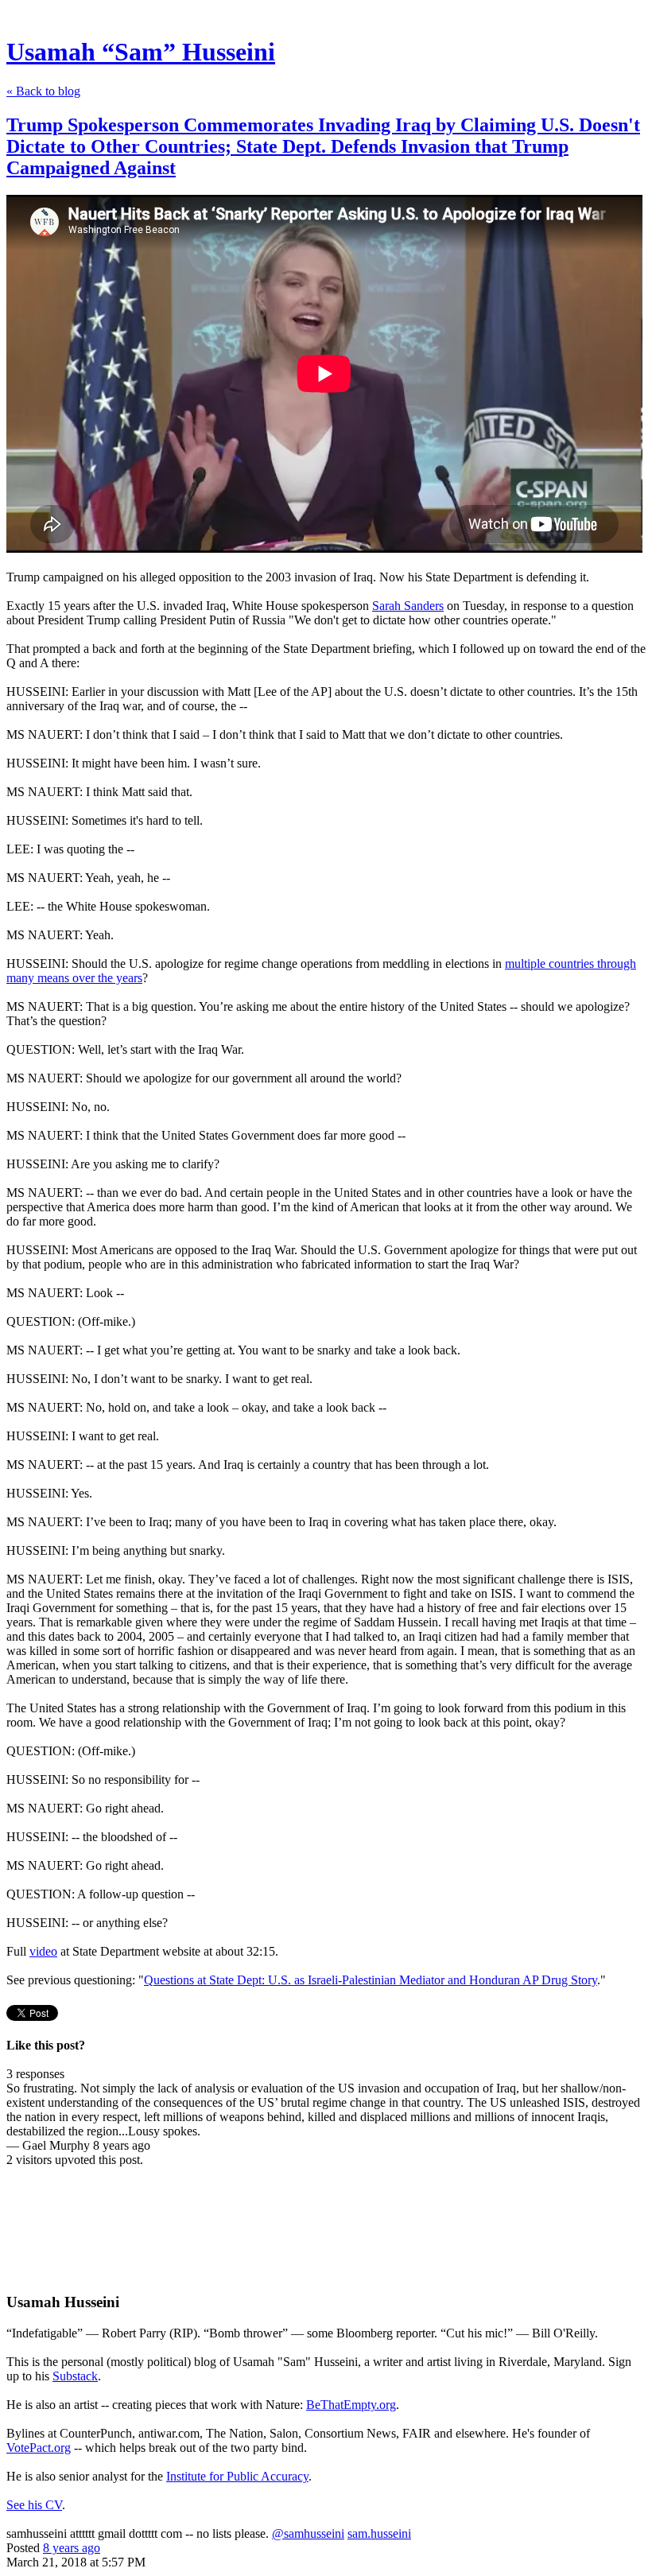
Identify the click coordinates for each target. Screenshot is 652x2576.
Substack (75, 2376)
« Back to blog (43, 91)
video (43, 1951)
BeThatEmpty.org (351, 2405)
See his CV (34, 2505)
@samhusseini (308, 2533)
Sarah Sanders (408, 606)
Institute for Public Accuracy (237, 2476)
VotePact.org (39, 2448)
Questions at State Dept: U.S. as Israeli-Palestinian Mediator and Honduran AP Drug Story (371, 1980)
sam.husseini (379, 2533)
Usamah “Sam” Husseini (141, 52)
